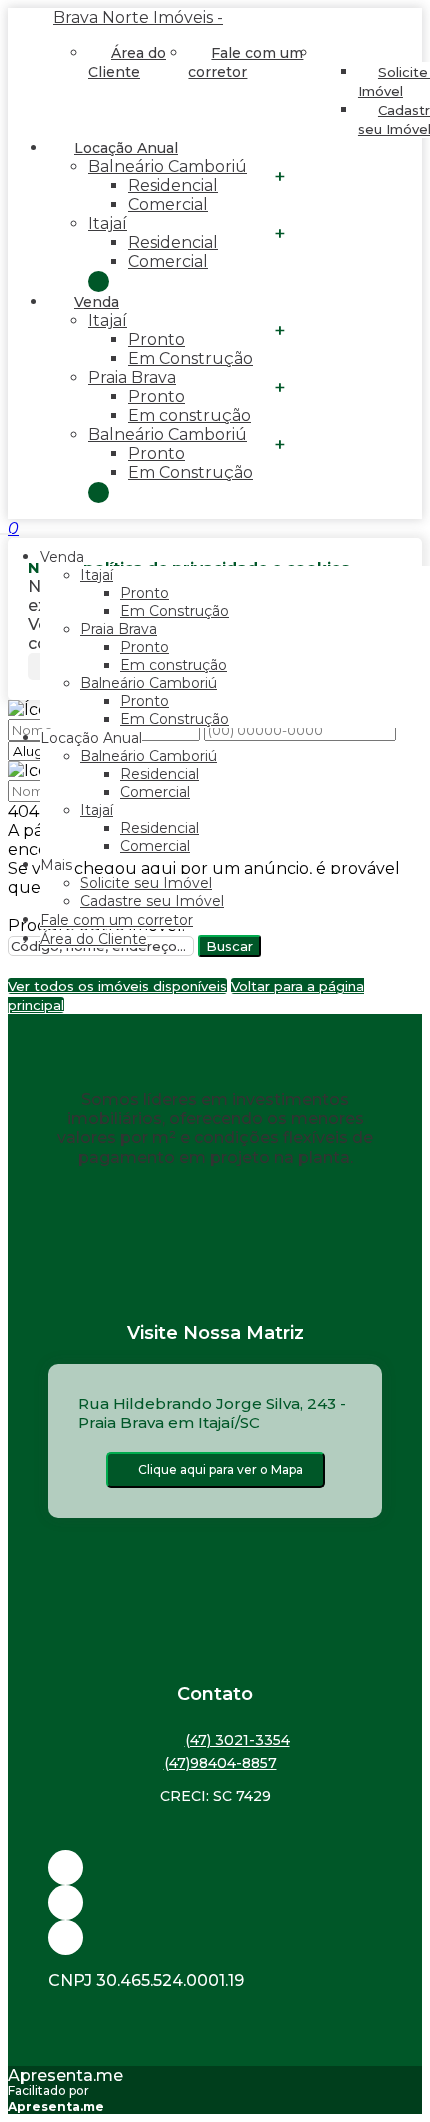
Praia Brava (132, 377)
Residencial (173, 185)
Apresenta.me (65, 2075)
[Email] (215, 1867)
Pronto (156, 339)
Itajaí (107, 223)
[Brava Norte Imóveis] (215, 1937)
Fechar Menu (98, 492)
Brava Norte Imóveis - (138, 17)
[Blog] (215, 1902)
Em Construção (190, 358)
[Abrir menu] (6, 528)
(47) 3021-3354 (237, 1740)
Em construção (189, 415)
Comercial (168, 204)
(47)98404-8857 (220, 1763)
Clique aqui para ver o (220, 1469)
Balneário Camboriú (167, 166)
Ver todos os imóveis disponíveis (117, 986)
